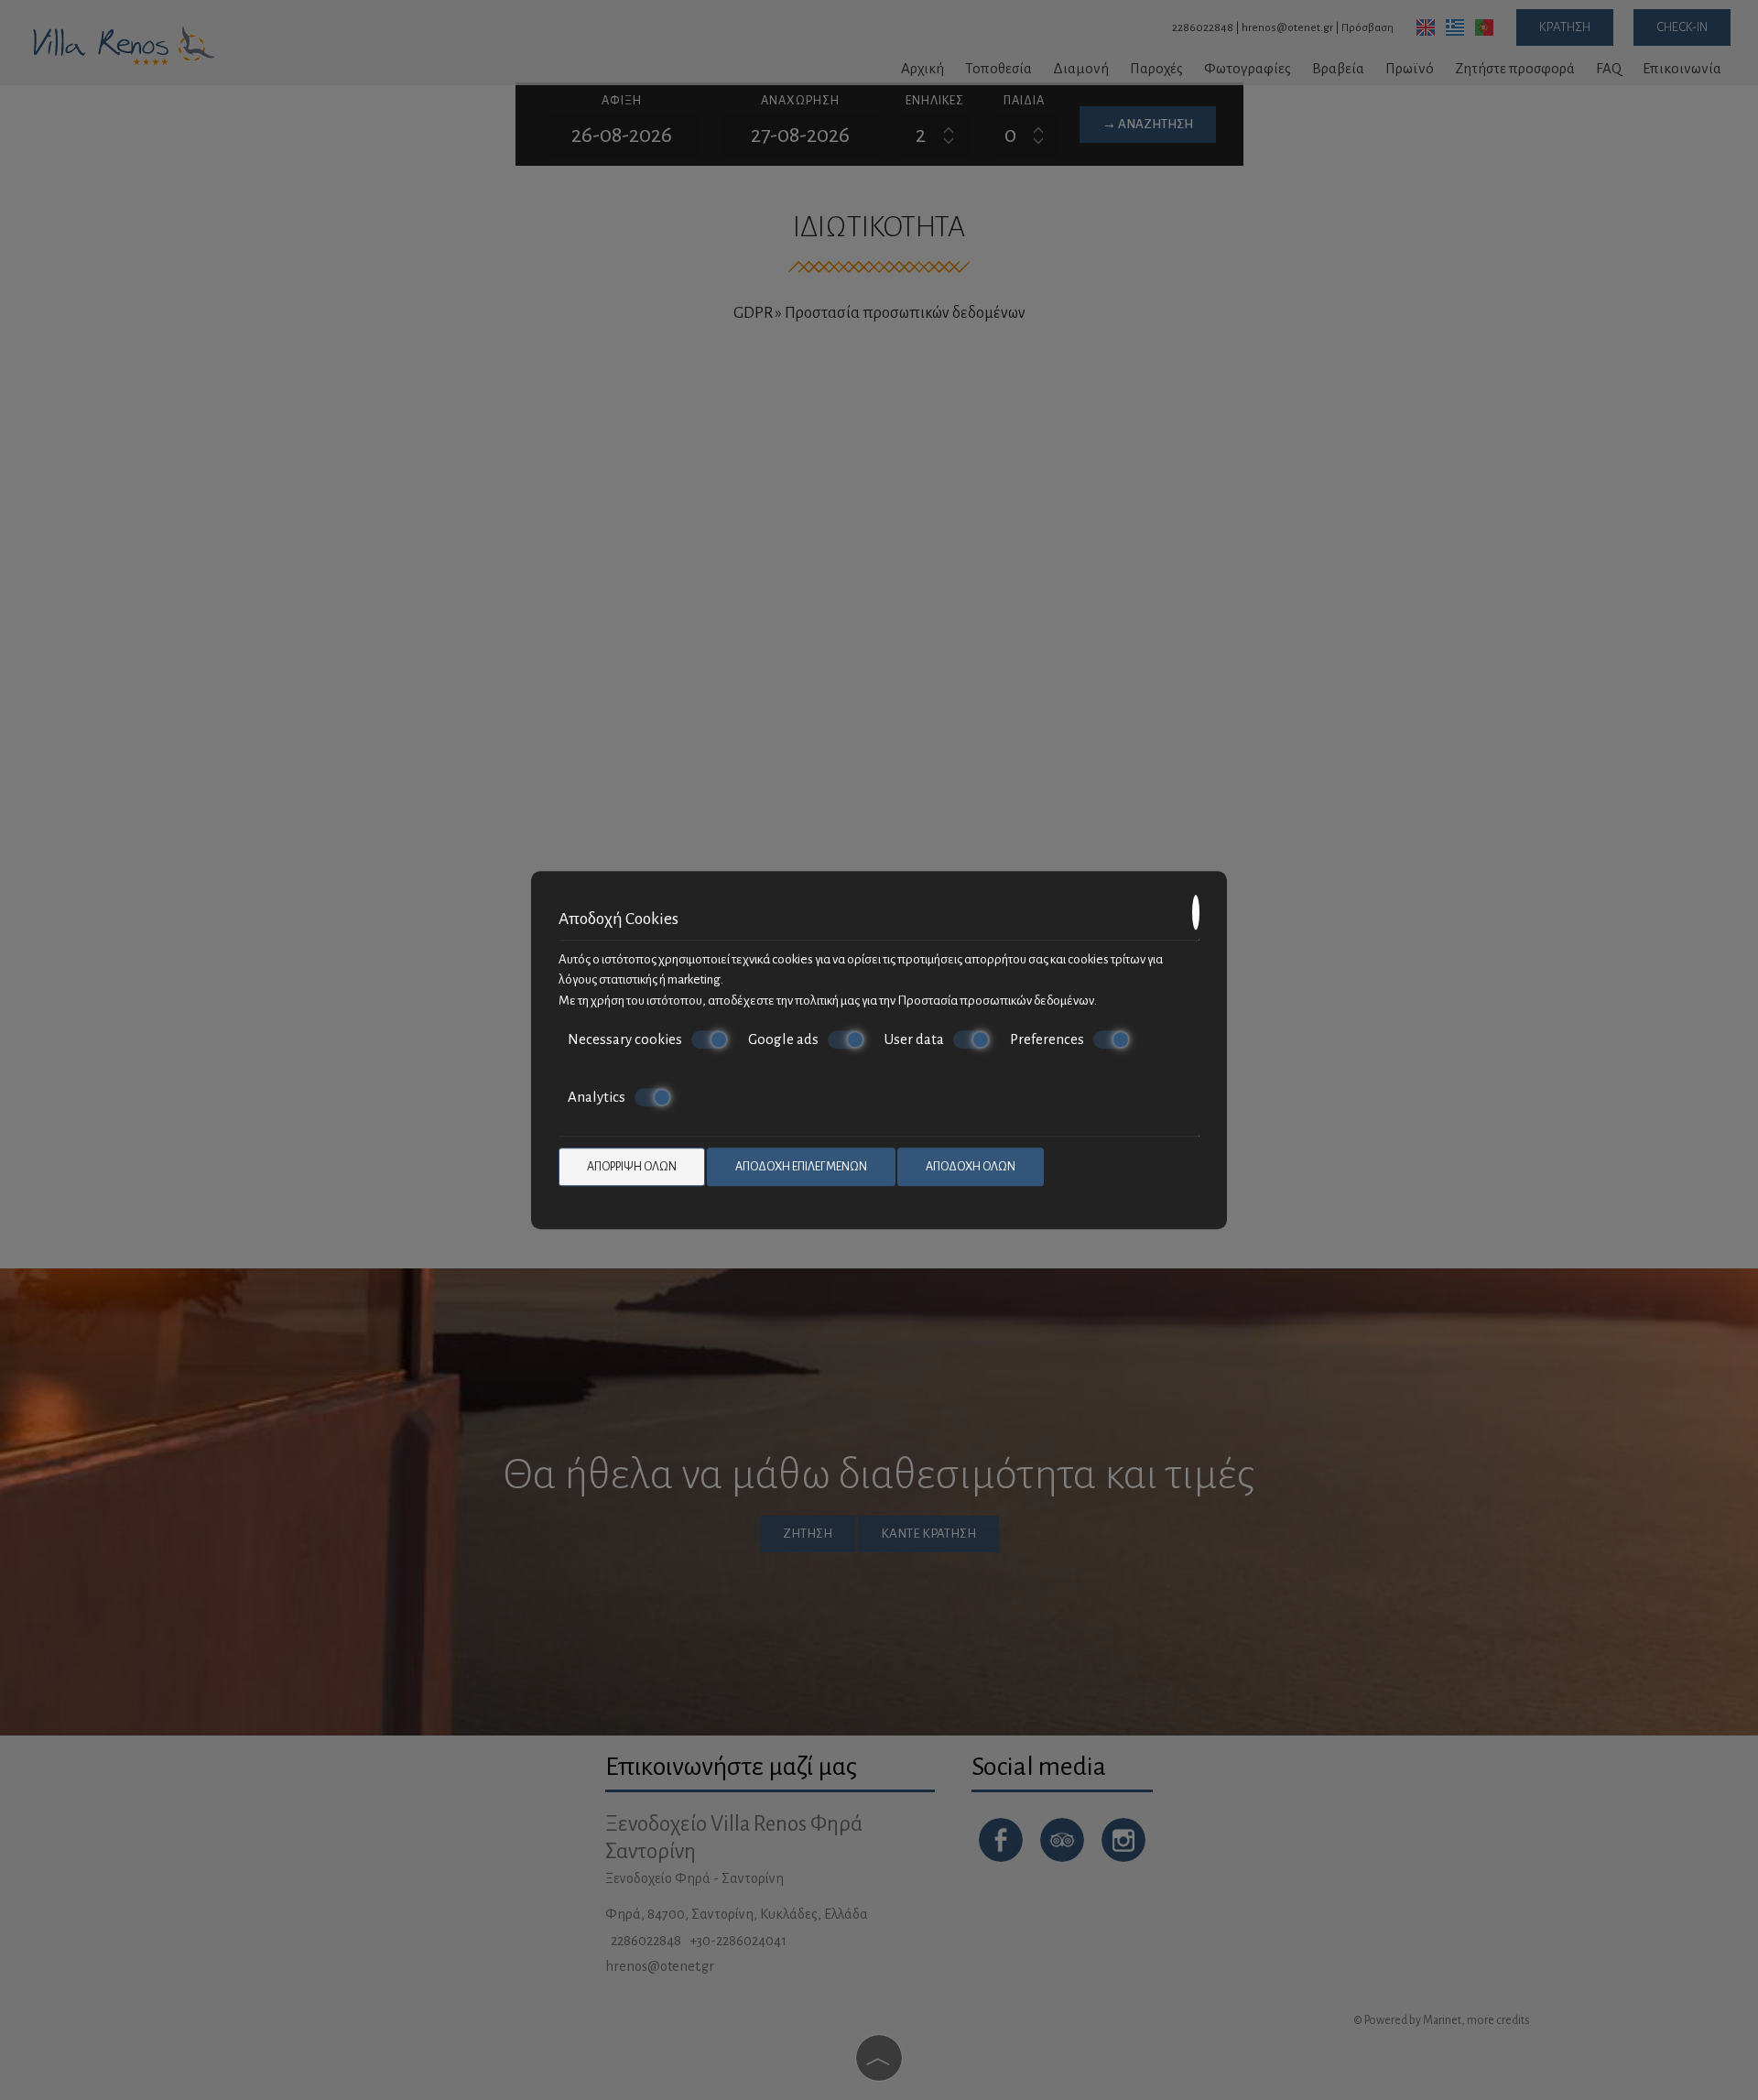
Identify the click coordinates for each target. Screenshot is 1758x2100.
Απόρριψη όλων (632, 1167)
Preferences (1047, 1039)
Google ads (783, 1039)
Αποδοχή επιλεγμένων (801, 1167)
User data (914, 1039)
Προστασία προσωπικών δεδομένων (996, 1001)
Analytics (597, 1097)
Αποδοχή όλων (971, 1167)
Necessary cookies (625, 1039)
